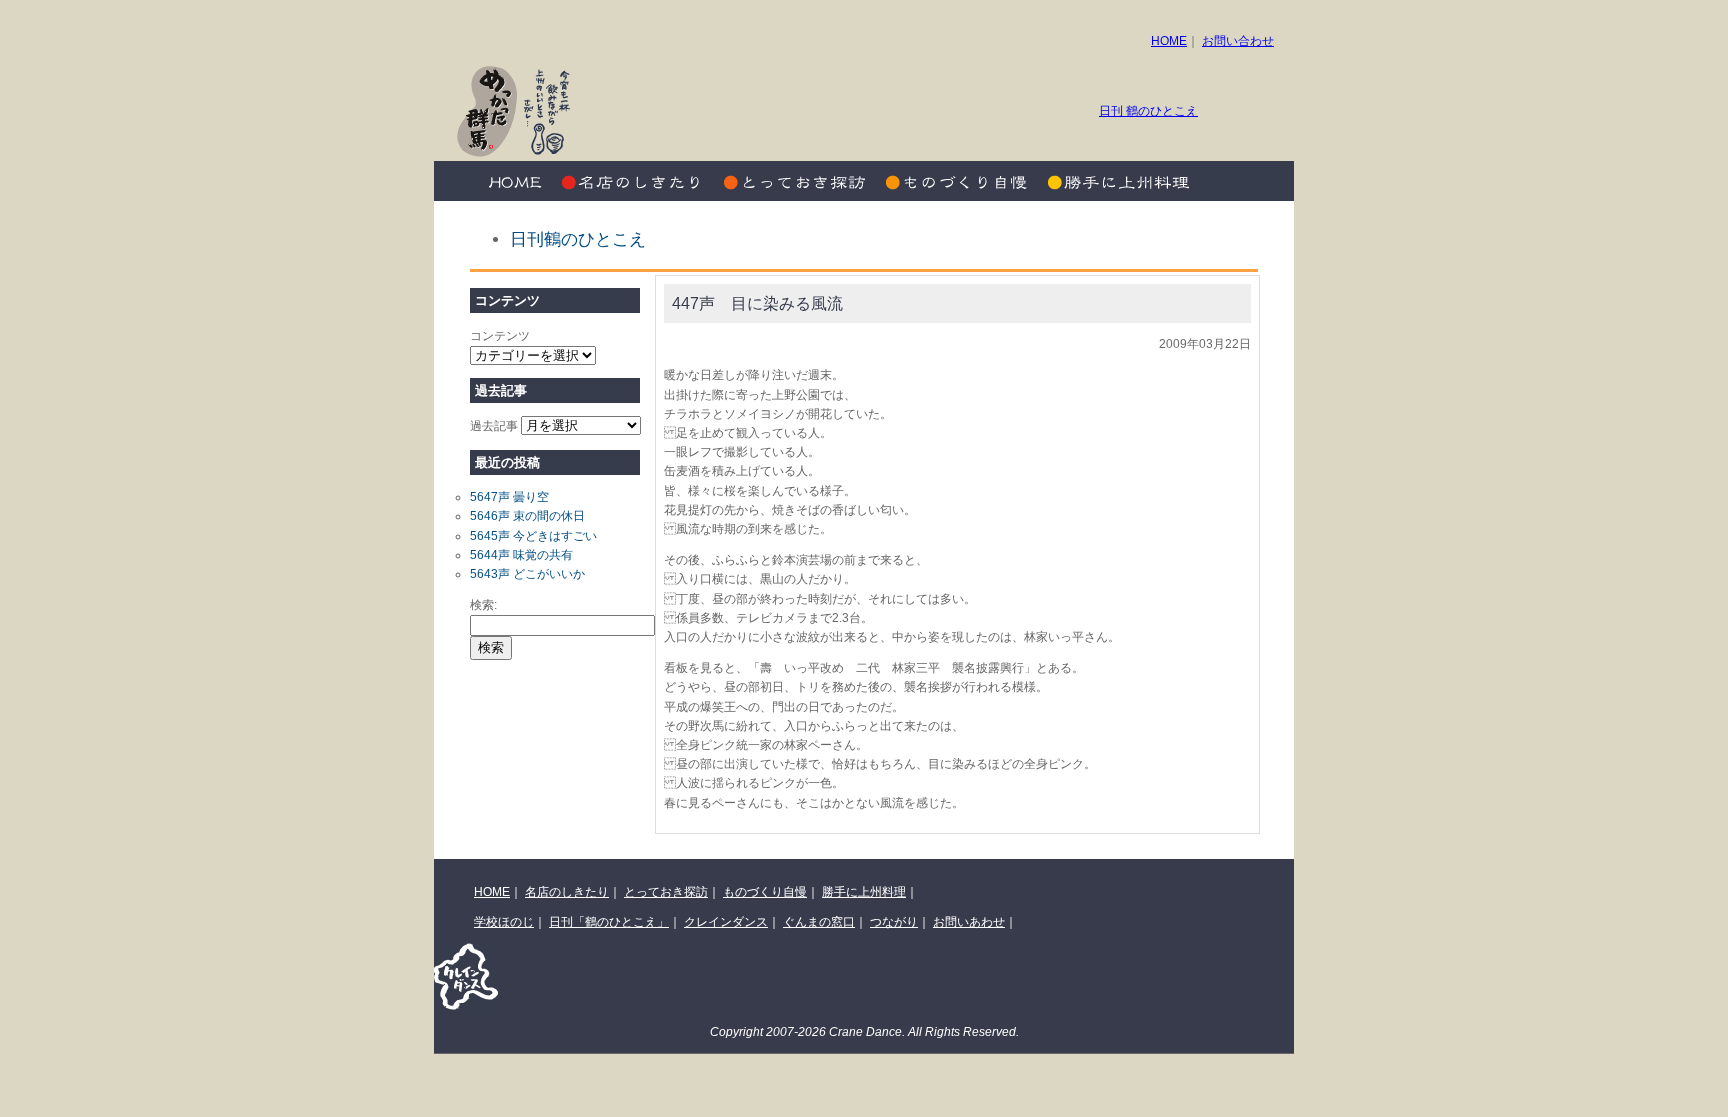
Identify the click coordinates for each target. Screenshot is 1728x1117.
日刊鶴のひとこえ (578, 239)
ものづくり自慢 (954, 181)
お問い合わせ (1238, 41)
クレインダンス (726, 922)
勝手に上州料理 (1114, 181)
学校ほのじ (504, 922)
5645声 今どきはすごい (533, 536)
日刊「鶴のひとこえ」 (609, 922)
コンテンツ (500, 336)
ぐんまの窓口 (819, 922)
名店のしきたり (634, 181)
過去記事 (494, 426)
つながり (894, 922)
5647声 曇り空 (509, 497)
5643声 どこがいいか (527, 574)
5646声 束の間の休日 (527, 516)
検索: (483, 605)
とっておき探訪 (794, 181)
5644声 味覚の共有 (521, 555)
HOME (1169, 41)
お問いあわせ (969, 922)
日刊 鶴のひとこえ (1148, 111)
